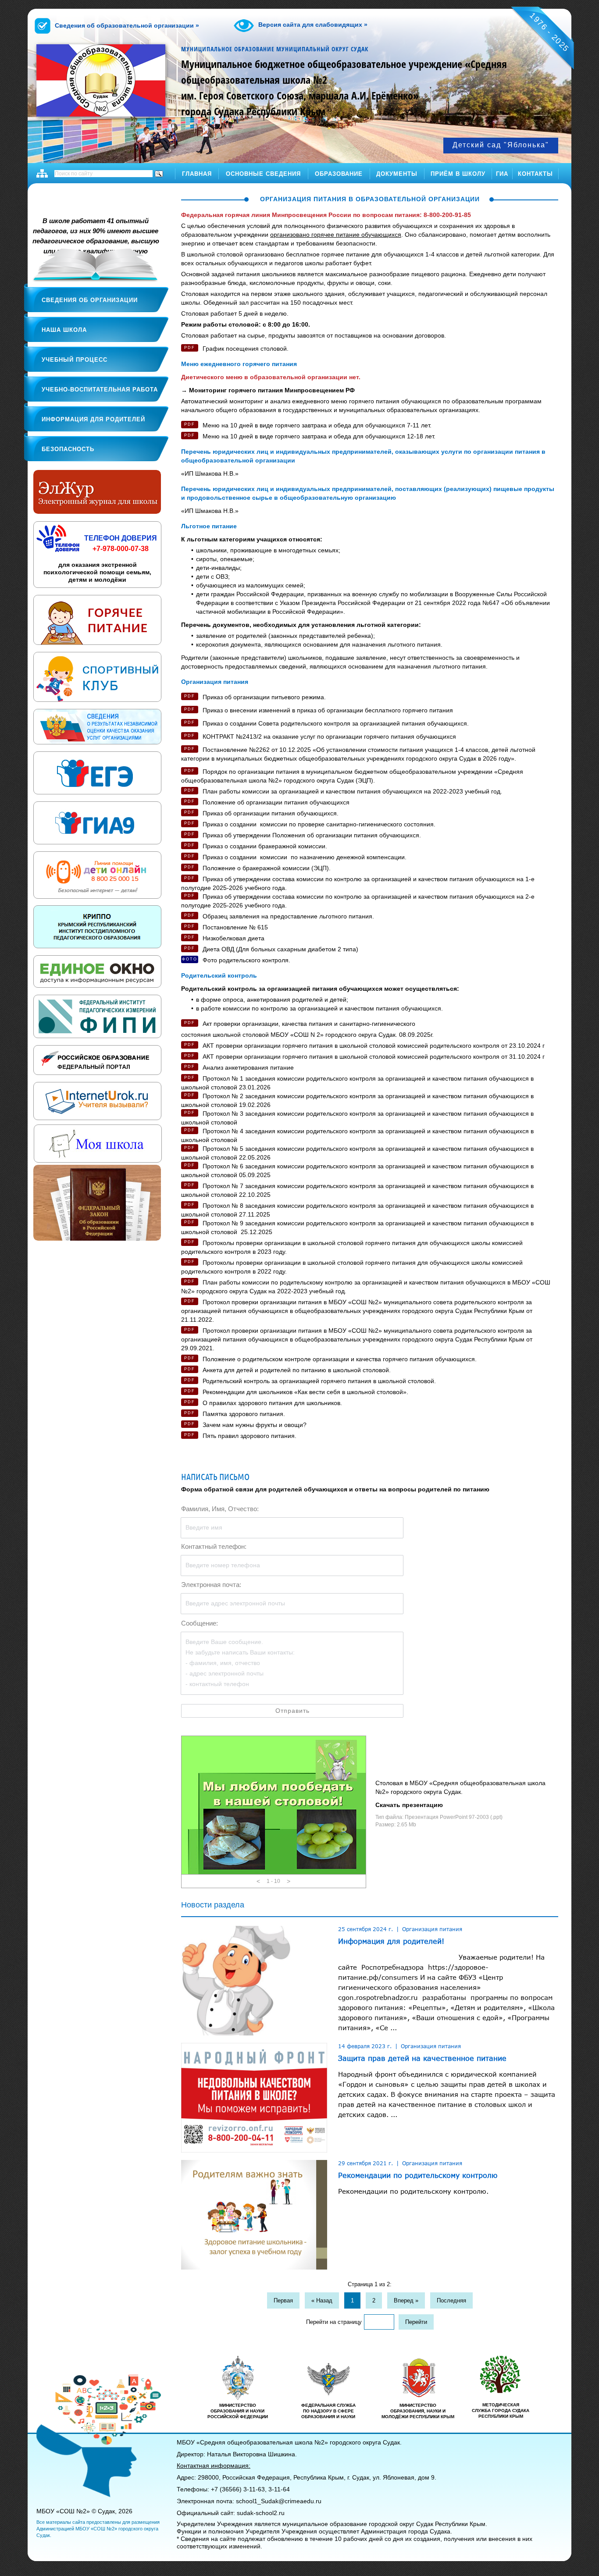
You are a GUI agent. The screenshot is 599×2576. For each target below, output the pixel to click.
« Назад (322, 2300)
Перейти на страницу (334, 2322)
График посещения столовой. (246, 349)
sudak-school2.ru (261, 2513)
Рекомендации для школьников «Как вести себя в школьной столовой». (305, 1392)
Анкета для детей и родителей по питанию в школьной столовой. (297, 1370)
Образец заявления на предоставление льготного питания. (288, 916)
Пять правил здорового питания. (250, 1436)
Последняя (451, 2300)
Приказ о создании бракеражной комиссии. (265, 846)
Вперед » (406, 2300)
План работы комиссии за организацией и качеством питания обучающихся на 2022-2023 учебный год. (352, 791)
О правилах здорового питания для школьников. (272, 1403)
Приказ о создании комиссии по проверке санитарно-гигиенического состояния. (319, 824)
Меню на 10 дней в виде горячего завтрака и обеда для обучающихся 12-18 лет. (319, 436)
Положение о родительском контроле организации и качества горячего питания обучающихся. (340, 1359)
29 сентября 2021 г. (365, 2163)
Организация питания (432, 1929)
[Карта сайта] (42, 173)
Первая (283, 2300)
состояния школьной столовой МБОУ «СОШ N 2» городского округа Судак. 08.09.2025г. (307, 1035)
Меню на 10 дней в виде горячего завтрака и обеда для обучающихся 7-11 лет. (317, 425)
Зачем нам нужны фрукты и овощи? (255, 1425)
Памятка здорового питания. (244, 1414)
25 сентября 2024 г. (365, 1929)
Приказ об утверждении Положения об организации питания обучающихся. (312, 835)
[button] (258, 1881)
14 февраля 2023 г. (365, 2046)
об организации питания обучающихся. (271, 813)
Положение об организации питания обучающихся (276, 802)
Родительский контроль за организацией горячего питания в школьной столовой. (319, 1381)
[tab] (172, 197)
